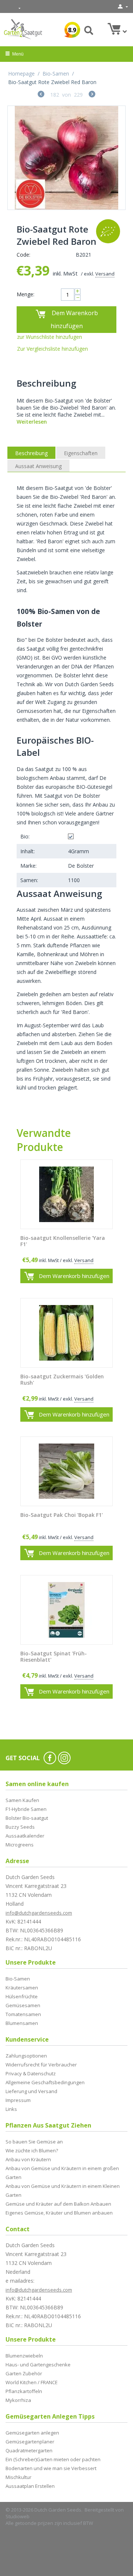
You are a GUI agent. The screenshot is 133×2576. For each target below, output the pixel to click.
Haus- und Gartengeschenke (38, 2365)
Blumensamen (22, 2023)
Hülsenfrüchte (22, 1996)
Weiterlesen (32, 422)
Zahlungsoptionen (26, 2056)
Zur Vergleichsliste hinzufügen (52, 349)
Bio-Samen (56, 74)
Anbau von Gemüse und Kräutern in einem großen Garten (62, 2173)
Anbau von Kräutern (28, 2159)
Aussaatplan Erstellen (30, 2486)
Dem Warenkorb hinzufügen (74, 319)
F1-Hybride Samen (26, 1809)
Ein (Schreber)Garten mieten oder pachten (53, 2459)
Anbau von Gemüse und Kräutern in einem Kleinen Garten (63, 2190)
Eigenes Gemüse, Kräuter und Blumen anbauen (59, 2213)
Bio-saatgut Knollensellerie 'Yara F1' (63, 1241)
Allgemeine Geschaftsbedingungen (45, 2082)
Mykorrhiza (18, 2400)
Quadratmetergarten (29, 2450)
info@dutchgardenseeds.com (39, 1913)
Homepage (21, 74)
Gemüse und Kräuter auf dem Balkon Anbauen (58, 2204)
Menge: (25, 294)
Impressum (18, 2100)
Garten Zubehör (24, 2373)
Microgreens (20, 1845)
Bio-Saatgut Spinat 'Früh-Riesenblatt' (54, 1657)
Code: (23, 255)
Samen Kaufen (22, 1800)
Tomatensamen (23, 2014)
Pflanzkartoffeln (24, 2391)
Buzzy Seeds (20, 1827)
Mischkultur (18, 2477)
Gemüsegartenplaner (30, 2442)
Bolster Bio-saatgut (27, 1818)
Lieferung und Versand (31, 2091)
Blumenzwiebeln (24, 2356)
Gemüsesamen (23, 2005)
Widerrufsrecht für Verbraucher (41, 2065)
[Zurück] (41, 95)
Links (11, 2109)
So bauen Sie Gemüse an (34, 2142)
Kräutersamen (22, 1988)
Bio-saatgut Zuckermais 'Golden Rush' (62, 1380)
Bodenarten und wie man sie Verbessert (51, 2468)
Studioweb (18, 2516)
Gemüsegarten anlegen (32, 2433)
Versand (105, 274)
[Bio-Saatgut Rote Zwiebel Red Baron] (66, 158)
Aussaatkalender (25, 1836)
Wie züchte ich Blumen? (32, 2150)
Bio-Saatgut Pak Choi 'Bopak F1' (62, 1515)
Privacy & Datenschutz (31, 2073)
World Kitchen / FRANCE (32, 2382)
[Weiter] (92, 95)
